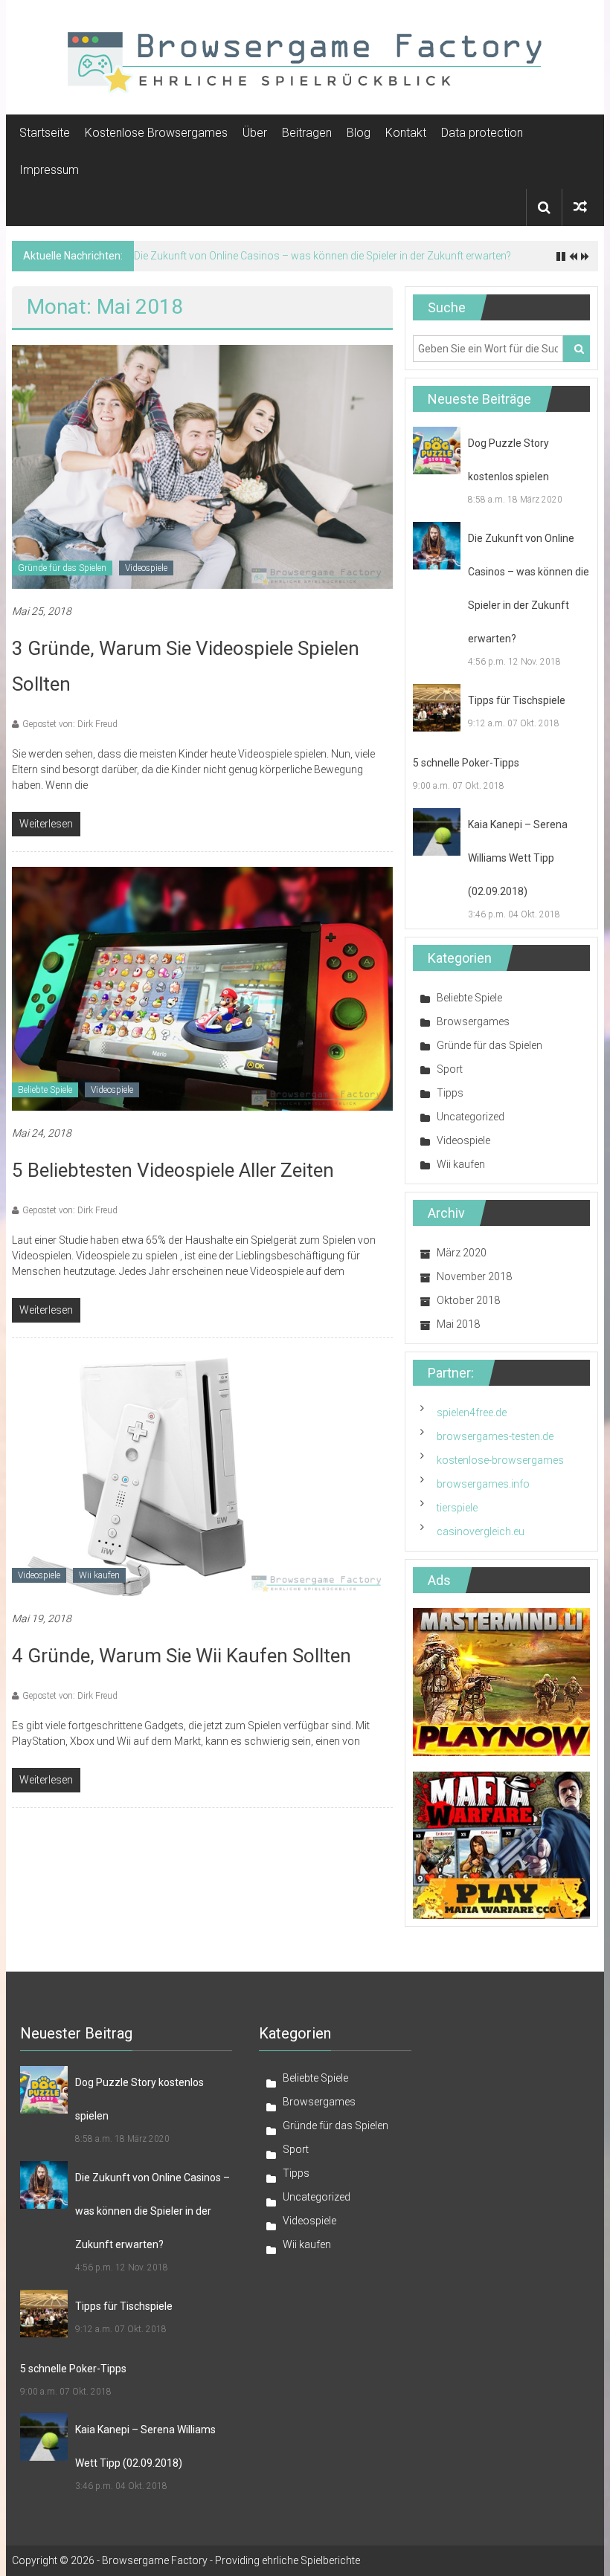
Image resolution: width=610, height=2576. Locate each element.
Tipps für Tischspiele (517, 700)
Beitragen (307, 133)
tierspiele (457, 1508)
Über (255, 133)
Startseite (45, 133)
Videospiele (146, 568)
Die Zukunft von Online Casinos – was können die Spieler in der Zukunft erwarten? (322, 256)
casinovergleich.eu (481, 1531)
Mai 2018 (458, 1324)
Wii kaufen (99, 1575)
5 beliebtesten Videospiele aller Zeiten (173, 1170)
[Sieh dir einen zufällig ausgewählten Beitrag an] (580, 207)
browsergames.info (483, 1484)
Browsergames (473, 1021)
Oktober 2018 (468, 1300)
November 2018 (474, 1276)
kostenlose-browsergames (500, 1460)
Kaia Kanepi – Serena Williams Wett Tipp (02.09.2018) (518, 858)
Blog (359, 133)
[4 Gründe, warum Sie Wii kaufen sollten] (202, 1473)
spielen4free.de (472, 1413)
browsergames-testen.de (495, 1436)
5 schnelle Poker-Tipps (466, 763)
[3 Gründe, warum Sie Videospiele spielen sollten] (202, 466)
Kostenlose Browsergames (156, 133)
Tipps (450, 1093)
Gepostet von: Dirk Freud (70, 724)
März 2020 (462, 1253)
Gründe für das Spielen (62, 568)
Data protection (482, 133)
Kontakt (406, 133)
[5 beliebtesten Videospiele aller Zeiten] (202, 987)
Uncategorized (471, 1117)
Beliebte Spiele (45, 1090)
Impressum (49, 170)
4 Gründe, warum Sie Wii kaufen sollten (182, 1656)
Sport (450, 1069)
